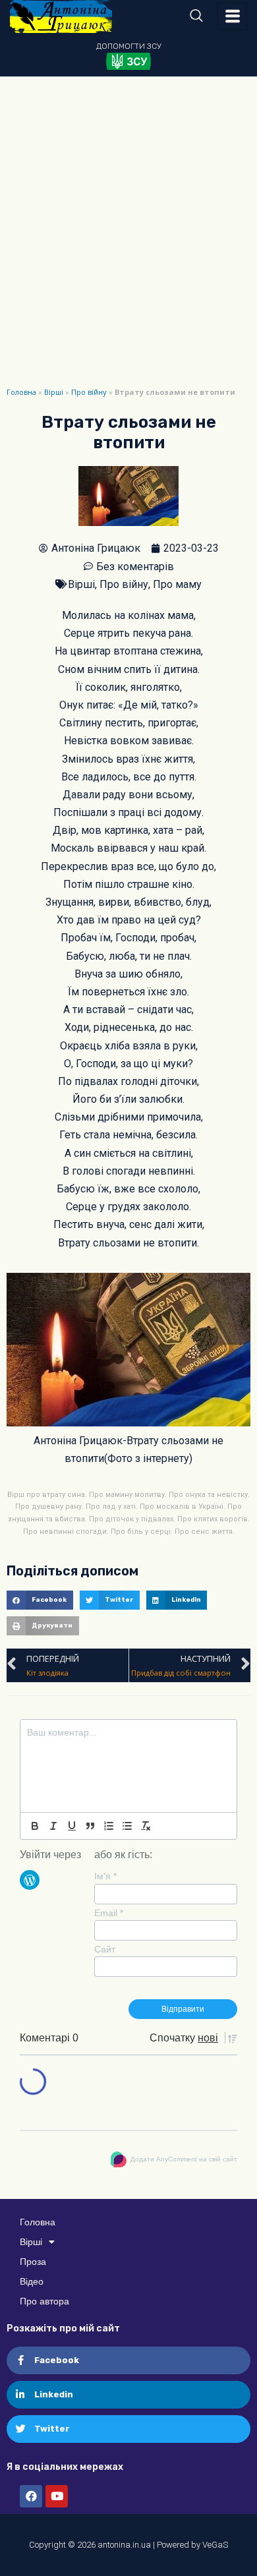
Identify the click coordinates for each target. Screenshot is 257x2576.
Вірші (54, 392)
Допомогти (129, 46)
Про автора (44, 2301)
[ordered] (109, 1826)
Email (109, 1913)
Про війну (89, 392)
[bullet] (127, 1826)
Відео (32, 2281)
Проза (33, 2262)
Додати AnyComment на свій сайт (184, 2159)
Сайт (105, 1949)
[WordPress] (30, 1879)
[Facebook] (31, 2496)
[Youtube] (57, 2496)
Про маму (177, 584)
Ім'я (105, 1876)
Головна (21, 392)
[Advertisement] (128, 245)
